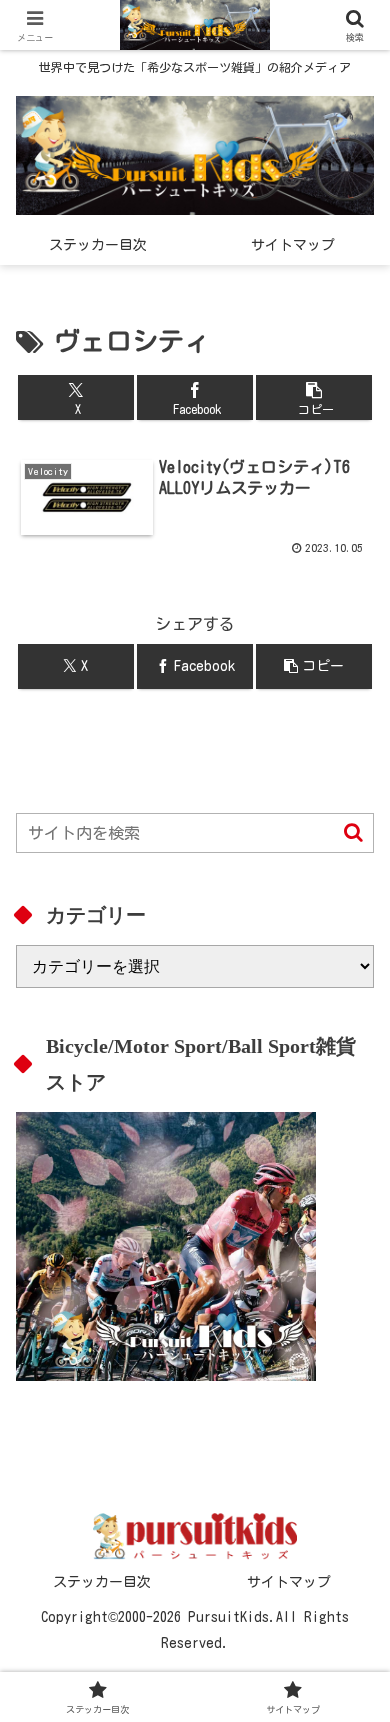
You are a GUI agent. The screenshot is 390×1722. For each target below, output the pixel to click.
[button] (314, 397)
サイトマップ (289, 1582)
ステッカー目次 (102, 1582)
